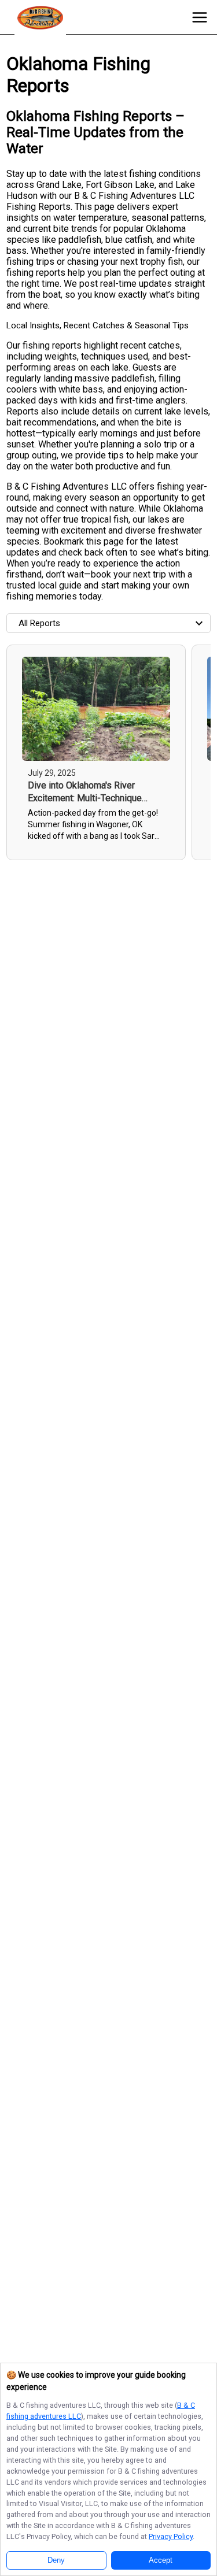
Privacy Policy (171, 2536)
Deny (56, 2560)
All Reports (39, 623)
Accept (161, 2560)
